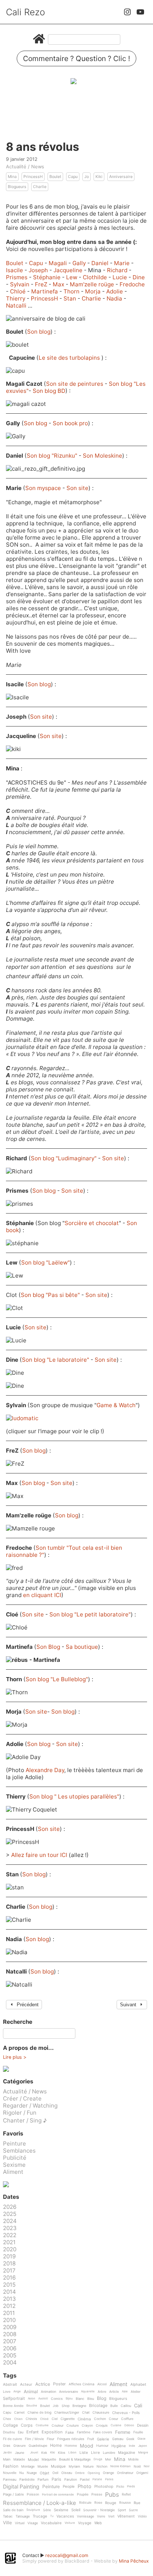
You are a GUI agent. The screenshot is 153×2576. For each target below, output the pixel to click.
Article (114, 2392)
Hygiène (119, 2446)
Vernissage (85, 2516)
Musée (43, 2467)
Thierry (16, 298)
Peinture (14, 2144)
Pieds (131, 2486)
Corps (27, 2426)
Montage (28, 2467)
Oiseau (67, 2473)
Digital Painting (21, 2487)
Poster (59, 2384)
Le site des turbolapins (69, 358)
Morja (94, 291)
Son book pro (70, 423)
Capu (73, 177)
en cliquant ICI (42, 1595)
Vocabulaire (51, 2523)
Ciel (55, 2419)
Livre (95, 2453)
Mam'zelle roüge (93, 284)
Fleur (51, 2439)
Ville (7, 2523)
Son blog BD (49, 391)
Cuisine (116, 2425)
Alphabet (138, 2384)
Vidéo (142, 2516)
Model (33, 2460)
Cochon (100, 2419)
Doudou (9, 2432)
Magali (58, 263)
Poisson (33, 2494)
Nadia (115, 298)
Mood (87, 2446)
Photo (84, 2487)
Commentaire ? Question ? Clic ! (76, 58)
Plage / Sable (13, 2494)
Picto (120, 2487)
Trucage (40, 2516)
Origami (142, 2473)
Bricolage (98, 2406)
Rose (98, 2503)
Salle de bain (13, 2510)
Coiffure (127, 2419)
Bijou (69, 2399)
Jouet (34, 2453)
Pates (109, 2479)
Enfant (32, 2432)
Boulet (55, 177)
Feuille (138, 2432)
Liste (84, 2453)
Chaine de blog (39, 2413)
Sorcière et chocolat (92, 1223)
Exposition (52, 2432)
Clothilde (96, 277)
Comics (57, 2399)
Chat (86, 2413)
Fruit (91, 2439)
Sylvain (20, 284)
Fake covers (103, 2432)
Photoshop (104, 2486)
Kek (44, 2453)
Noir (147, 2466)
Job (56, 2406)
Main (7, 2459)
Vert (111, 2516)
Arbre (102, 2392)
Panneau (10, 2480)
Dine (139, 277)
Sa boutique (82, 1647)
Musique (58, 2466)
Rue (137, 2503)
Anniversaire (121, 177)
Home (56, 2446)
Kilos (62, 2453)
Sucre (133, 2510)
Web (98, 2523)
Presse (97, 2494)
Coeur (113, 2419)
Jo (87, 177)
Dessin (143, 2425)
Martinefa (45, 291)
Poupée (83, 2494)
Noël (137, 2467)
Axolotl (43, 2399)
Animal (31, 2392)
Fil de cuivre (12, 2439)
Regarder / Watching (30, 2106)
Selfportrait (14, 2399)
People (69, 2486)
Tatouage (23, 2516)
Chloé (19, 291)
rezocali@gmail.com (67, 2555)
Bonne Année (13, 2406)
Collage (10, 2426)
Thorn (72, 291)
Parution (71, 2480)
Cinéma (84, 2419)
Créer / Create (22, 2098)
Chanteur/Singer (67, 2413)
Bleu (91, 2399)
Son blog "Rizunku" (52, 456)
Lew (72, 277)
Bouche (32, 2406)
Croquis (102, 2426)
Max (59, 284)
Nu (22, 2473)
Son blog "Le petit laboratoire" (90, 1614)
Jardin (7, 2453)
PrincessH (33, 177)
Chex (7, 2419)
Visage (33, 2523)
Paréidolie (27, 2480)
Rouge (111, 2503)
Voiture (70, 2523)
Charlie (40, 187)
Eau (21, 2432)
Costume (42, 2425)
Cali (138, 2406)
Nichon (102, 2467)
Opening (94, 2473)
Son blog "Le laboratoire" (56, 1360)
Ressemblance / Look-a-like (40, 2503)
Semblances (19, 2151)
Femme (123, 2432)
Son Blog (48, 1647)
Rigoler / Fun (20, 2113)
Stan (71, 298)
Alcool (102, 2384)
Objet (45, 2473)
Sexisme (14, 2165)
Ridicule (85, 2503)
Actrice (43, 2384)
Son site (77, 488)
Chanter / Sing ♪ (25, 2120)
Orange (108, 2473)
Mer (108, 2459)
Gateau (118, 2439)
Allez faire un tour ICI (40, 1855)
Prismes (17, 277)
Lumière (109, 2453)
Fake (70, 2432)
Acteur (26, 2384)
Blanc (80, 2399)
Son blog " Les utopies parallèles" (74, 1796)
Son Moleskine (102, 456)
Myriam (74, 2467)
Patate (97, 2479)
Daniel (101, 263)
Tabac (8, 2516)
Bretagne (79, 2406)
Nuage (32, 2473)
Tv (52, 2516)
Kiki (99, 177)
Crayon (87, 2426)
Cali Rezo (25, 12)
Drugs (98, 2459)
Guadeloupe (38, 2446)
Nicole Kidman (121, 2466)
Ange (17, 2391)
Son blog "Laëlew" (45, 1262)
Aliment (13, 2172)
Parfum (43, 2480)
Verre (101, 2516)
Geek (130, 2439)
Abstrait (10, 2384)
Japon (143, 2446)
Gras (7, 2446)
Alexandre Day (45, 1770)
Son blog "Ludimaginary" (64, 1158)
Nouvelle (10, 2473)
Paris (56, 2480)
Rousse (125, 2503)
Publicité (15, 2158)
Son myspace (43, 488)
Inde (132, 2446)
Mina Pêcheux (134, 2561)
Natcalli (17, 306)
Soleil (76, 2510)
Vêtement (126, 2516)
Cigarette (68, 2419)
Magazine (127, 2453)
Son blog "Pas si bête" (50, 1295)
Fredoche (132, 284)
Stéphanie (48, 277)
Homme (71, 2446)
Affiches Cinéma (82, 2384)
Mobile (133, 2459)
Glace (141, 2439)
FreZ (42, 284)
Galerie (103, 2439)
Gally (80, 263)
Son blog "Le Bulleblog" (57, 1679)
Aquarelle (88, 2391)
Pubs (112, 2494)
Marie (123, 263)
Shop (66, 2406)
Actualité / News (25, 166)
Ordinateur (125, 2473)
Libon (72, 2453)
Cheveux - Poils (126, 2413)
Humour (102, 2446)
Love (7, 2392)
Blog (102, 2399)
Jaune (19, 2453)
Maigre (143, 2453)
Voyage (85, 2523)
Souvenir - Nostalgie (99, 2510)
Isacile (15, 270)
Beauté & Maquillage (75, 2459)
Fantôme (84, 2432)
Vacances (65, 2516)
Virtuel (20, 2523)
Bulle (114, 2406)
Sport (122, 2510)
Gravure (19, 2446)
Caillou (126, 2406)
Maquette (49, 2459)
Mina (12, 177)
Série (47, 2510)
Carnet (19, 2413)
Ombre (80, 2473)
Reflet (126, 2494)
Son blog (39, 332)
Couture (73, 2426)
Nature (88, 2467)
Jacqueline (69, 270)
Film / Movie (34, 2439)
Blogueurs (17, 187)
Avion (32, 2399)
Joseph (39, 270)
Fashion (11, 2467)
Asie (125, 2391)
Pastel (85, 2480)
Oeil (55, 2473)
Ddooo (129, 2425)
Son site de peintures (75, 384)
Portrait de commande (58, 2495)
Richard (118, 270)
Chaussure (101, 2413)
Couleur (58, 2426)
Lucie (121, 277)
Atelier (136, 2392)
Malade (19, 2459)
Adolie (115, 291)
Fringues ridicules (71, 2439)
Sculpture (33, 2510)
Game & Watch (116, 1405)
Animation (48, 2392)
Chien (18, 2419)
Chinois (31, 2419)
